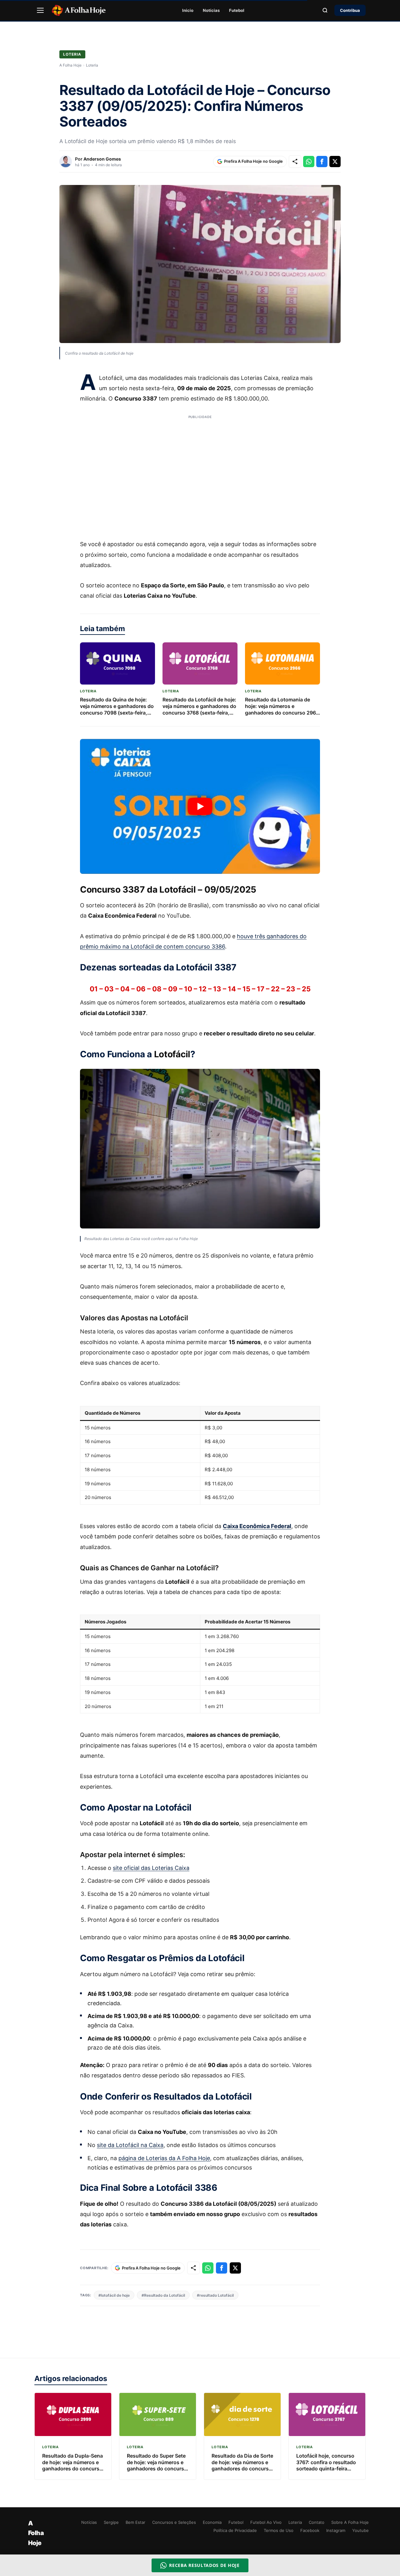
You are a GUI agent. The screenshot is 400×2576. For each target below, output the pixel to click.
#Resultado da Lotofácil (163, 2295)
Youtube (360, 2530)
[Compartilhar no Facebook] (322, 162)
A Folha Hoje (70, 65)
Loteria (72, 54)
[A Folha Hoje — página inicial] (79, 10)
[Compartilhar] (295, 162)
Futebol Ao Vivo (266, 2522)
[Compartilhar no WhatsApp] (309, 162)
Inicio (188, 10)
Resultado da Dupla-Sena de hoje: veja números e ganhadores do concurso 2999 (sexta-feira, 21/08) (72, 2465)
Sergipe (111, 2522)
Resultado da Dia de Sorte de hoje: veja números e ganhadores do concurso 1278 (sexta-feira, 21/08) (242, 2465)
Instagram (336, 2530)
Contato (317, 2522)
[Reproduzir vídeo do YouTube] (200, 806)
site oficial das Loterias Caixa (151, 1868)
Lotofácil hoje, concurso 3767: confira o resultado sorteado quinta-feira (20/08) (326, 2465)
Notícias (211, 10)
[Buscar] (325, 10)
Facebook (310, 2530)
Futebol (237, 10)
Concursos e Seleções (174, 2522)
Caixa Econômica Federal (257, 1526)
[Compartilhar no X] (335, 162)
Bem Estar (135, 2522)
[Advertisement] (200, 473)
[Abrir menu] (40, 10)
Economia (212, 2522)
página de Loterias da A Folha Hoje (164, 2158)
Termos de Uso (279, 2530)
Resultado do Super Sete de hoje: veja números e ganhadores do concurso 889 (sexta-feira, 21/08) (157, 2465)
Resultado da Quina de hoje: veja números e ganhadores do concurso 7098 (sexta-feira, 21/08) (117, 709)
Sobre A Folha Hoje (350, 2522)
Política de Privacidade (235, 2530)
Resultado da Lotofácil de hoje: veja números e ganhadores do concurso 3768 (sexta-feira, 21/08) (199, 709)
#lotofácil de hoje (114, 2295)
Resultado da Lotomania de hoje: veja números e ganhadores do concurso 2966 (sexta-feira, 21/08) (282, 709)
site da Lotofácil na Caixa (130, 2145)
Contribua (350, 10)
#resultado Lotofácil (215, 2295)
